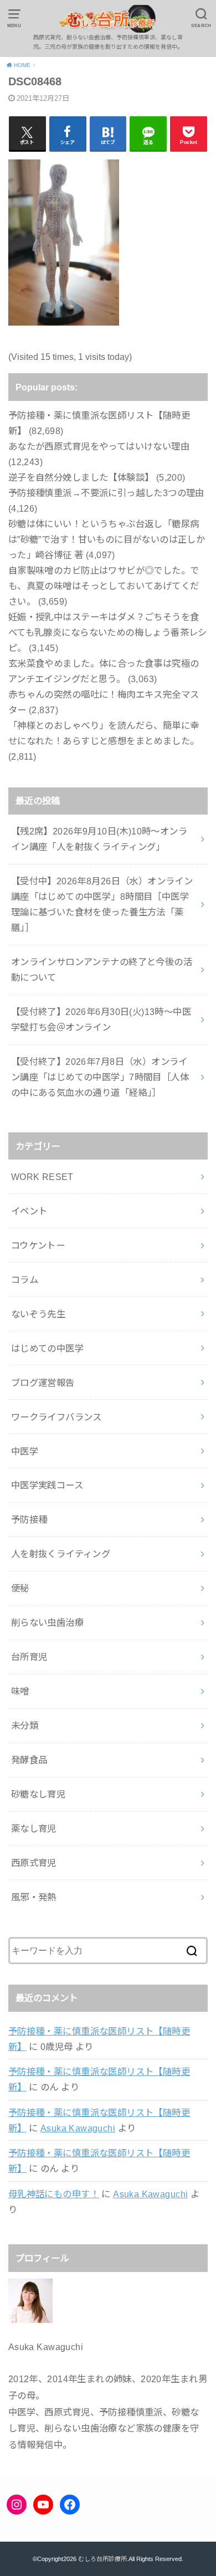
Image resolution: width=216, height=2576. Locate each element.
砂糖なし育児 (38, 1794)
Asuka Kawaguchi (78, 2128)
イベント (29, 1211)
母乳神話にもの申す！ (54, 2194)
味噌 (20, 1691)
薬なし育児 (34, 1828)
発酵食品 (29, 1760)
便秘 (20, 1588)
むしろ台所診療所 (102, 2559)
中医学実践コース (47, 1485)
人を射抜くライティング (61, 1554)
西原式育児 (34, 1863)
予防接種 (29, 1519)
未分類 (25, 1725)
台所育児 (29, 1657)
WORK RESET (42, 1177)
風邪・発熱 (34, 1897)
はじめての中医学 (47, 1348)
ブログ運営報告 (43, 1383)
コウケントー (38, 1245)
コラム (25, 1280)
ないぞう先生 (38, 1314)
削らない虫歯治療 (47, 1622)
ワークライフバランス (56, 1417)
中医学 (25, 1451)
